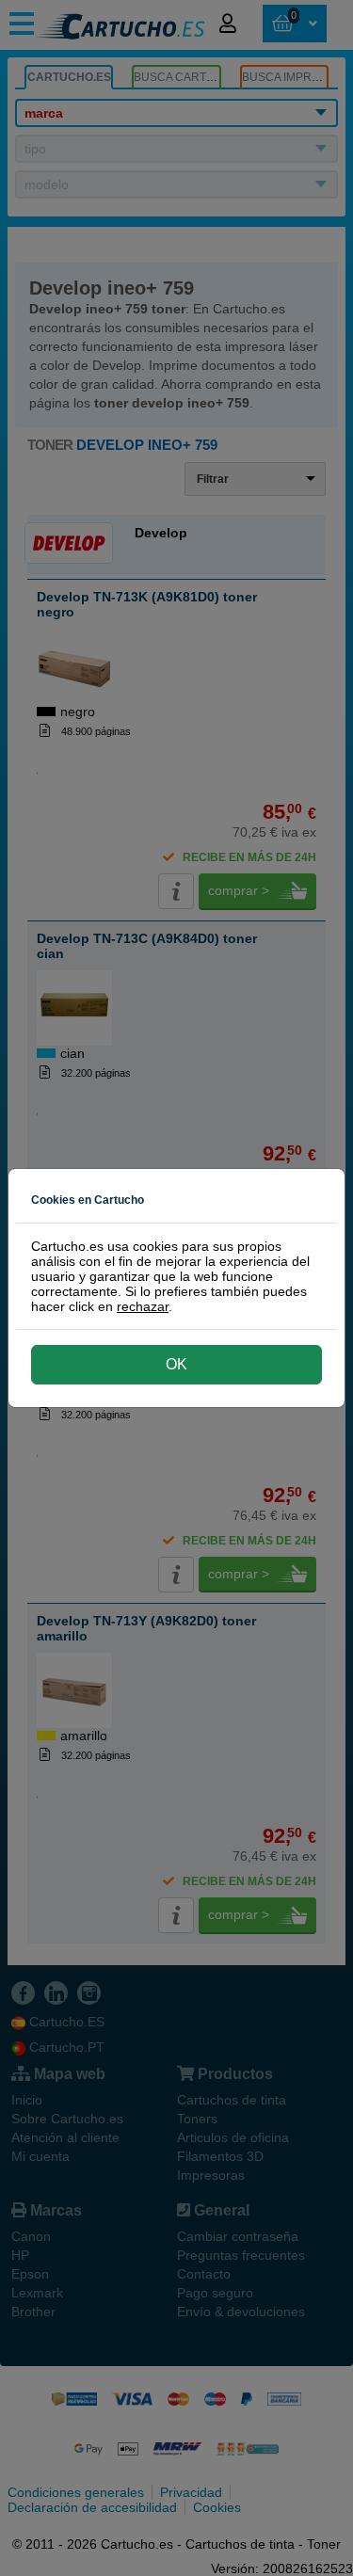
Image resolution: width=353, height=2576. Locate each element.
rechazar (143, 1306)
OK (176, 1364)
